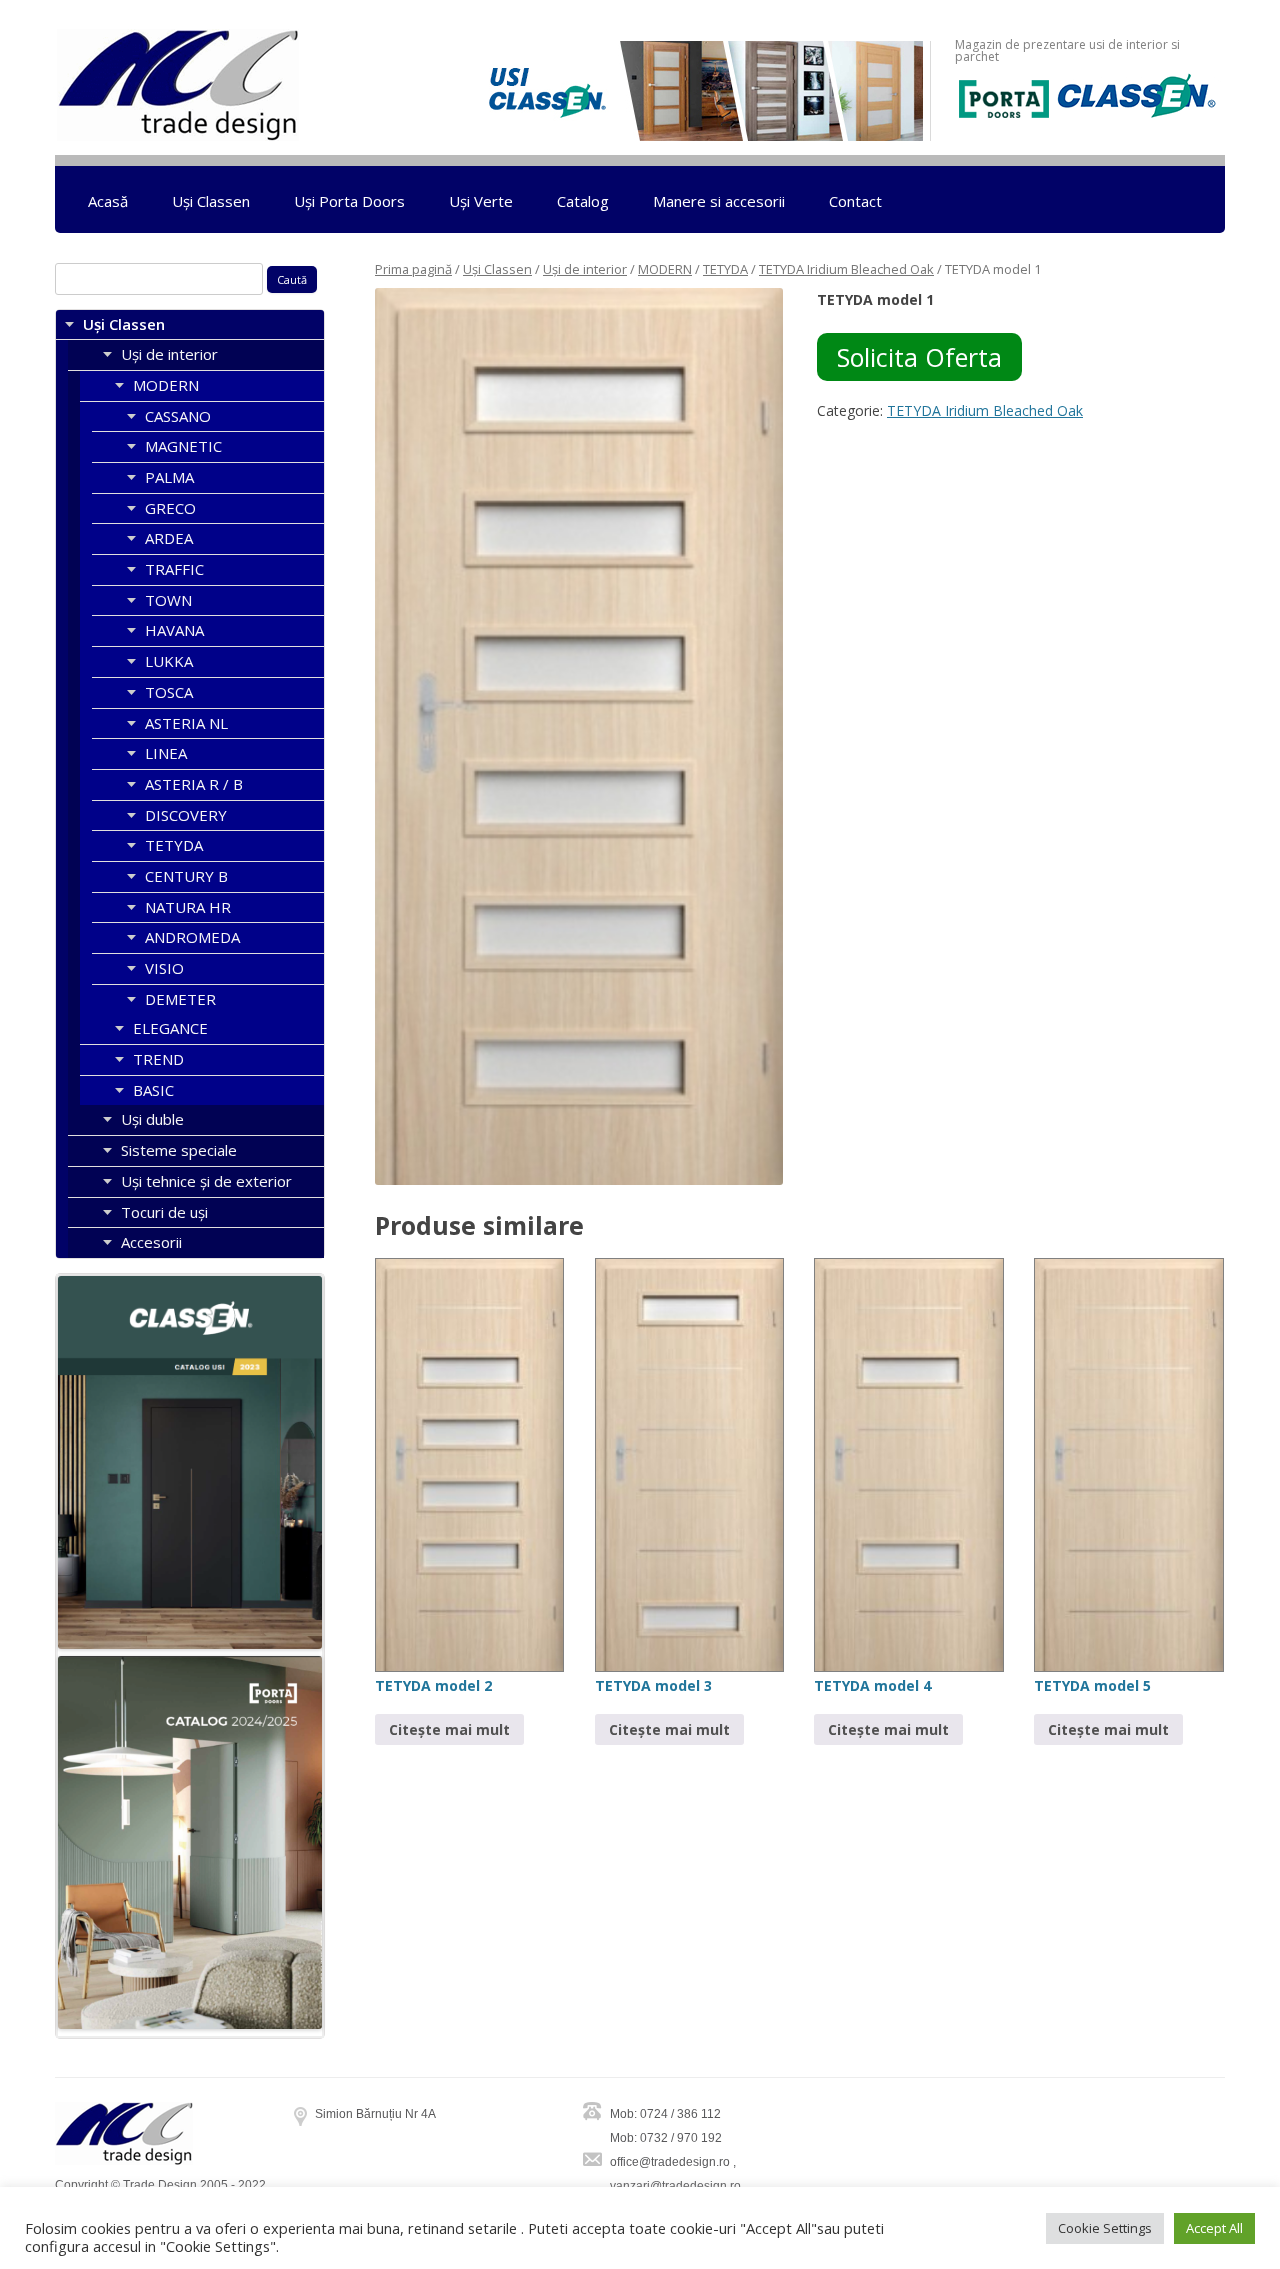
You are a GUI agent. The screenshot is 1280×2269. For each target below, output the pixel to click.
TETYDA (725, 269)
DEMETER (180, 999)
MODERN (665, 269)
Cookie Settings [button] (1105, 2228)
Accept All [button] (1214, 2228)
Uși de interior (585, 269)
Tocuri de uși (164, 1212)
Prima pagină (413, 269)
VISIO (164, 968)
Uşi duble (152, 1119)
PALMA (169, 477)
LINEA (166, 753)
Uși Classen (211, 201)
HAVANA (174, 630)
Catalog (583, 201)
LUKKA (169, 661)
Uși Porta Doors (349, 201)
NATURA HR (188, 907)
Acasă (108, 201)
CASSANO (178, 416)
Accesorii (151, 1242)
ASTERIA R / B (194, 784)
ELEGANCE (170, 1028)
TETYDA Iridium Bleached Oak (846, 269)
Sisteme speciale (179, 1150)
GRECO (170, 508)
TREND (158, 1059)
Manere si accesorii (719, 201)
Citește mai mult (449, 1729)
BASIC (153, 1090)
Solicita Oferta (919, 357)
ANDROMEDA (192, 937)
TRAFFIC (174, 569)
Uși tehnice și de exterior (206, 1181)
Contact (855, 201)
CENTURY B (186, 876)
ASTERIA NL (186, 723)
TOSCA (169, 692)
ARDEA (169, 538)
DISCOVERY (186, 815)
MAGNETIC (183, 446)
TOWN (168, 600)
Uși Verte (481, 201)
